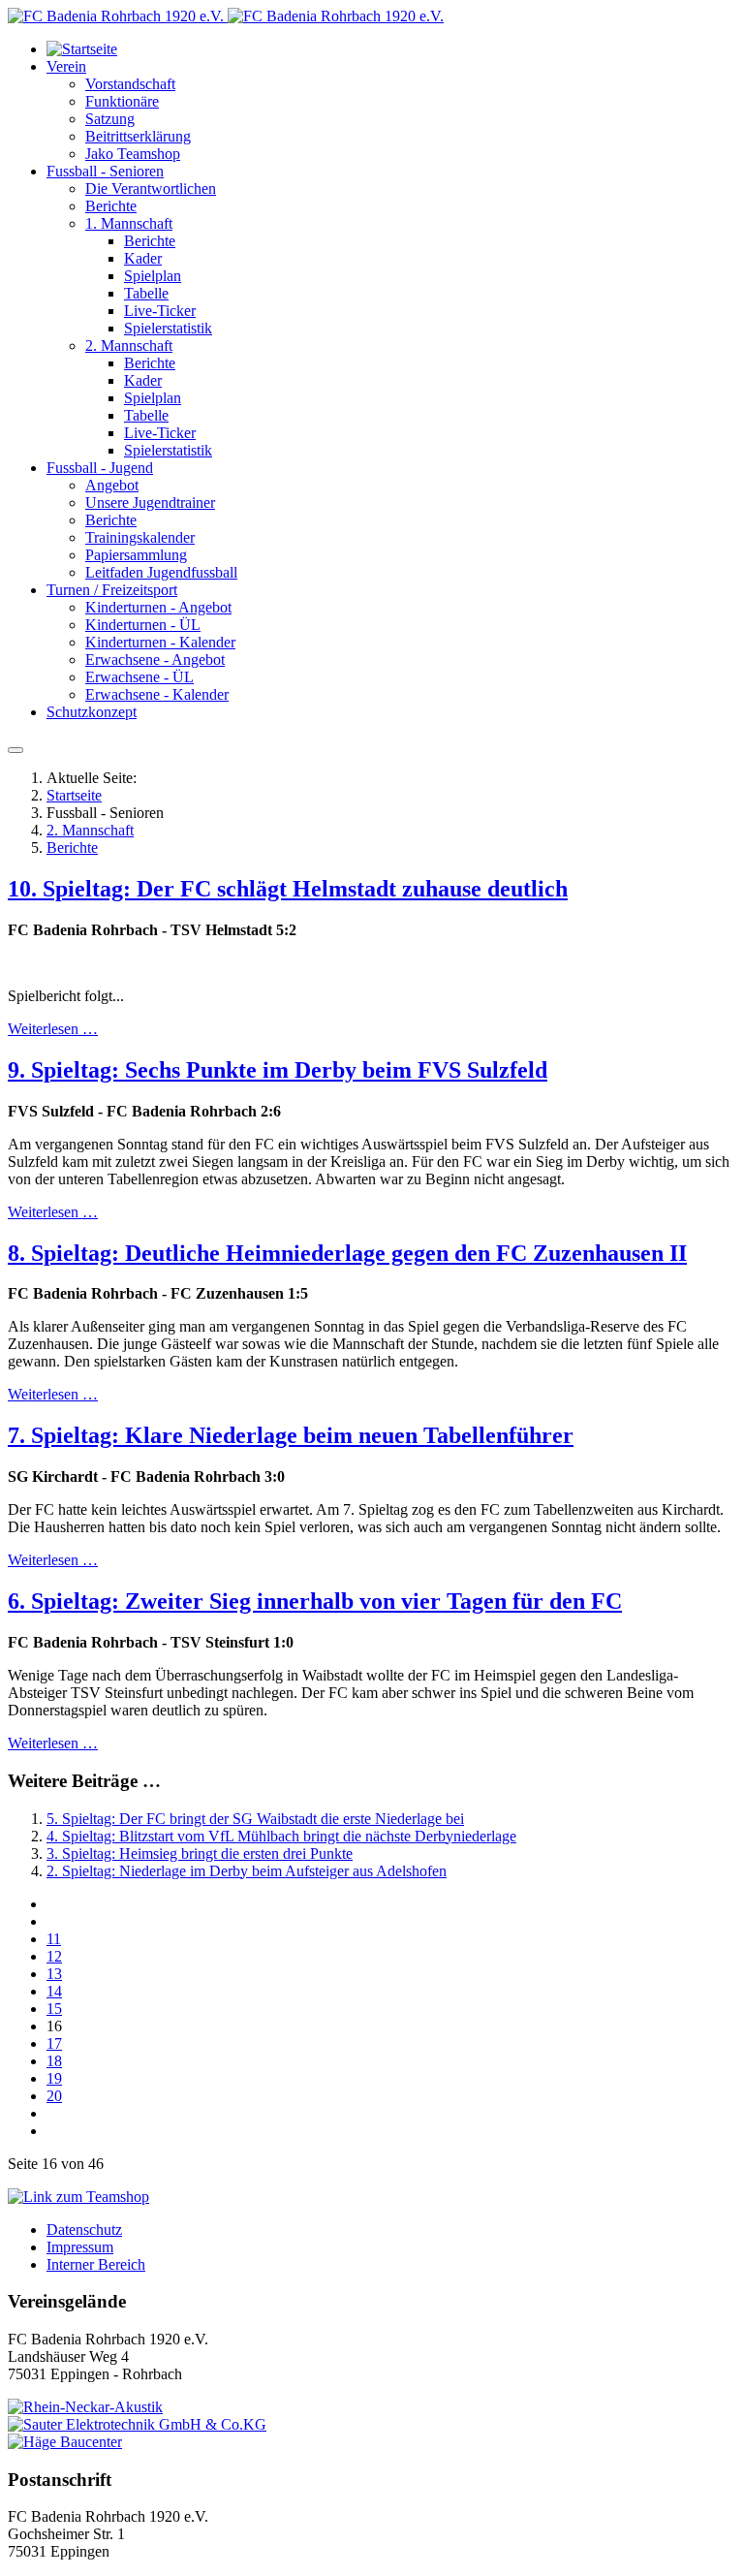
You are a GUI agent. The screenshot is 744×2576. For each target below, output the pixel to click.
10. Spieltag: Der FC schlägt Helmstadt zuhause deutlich (288, 889)
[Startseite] (82, 49)
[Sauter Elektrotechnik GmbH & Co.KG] (137, 2424)
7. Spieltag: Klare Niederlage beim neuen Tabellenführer (291, 1435)
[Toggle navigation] (15, 750)
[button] (66, 66)
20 (54, 2096)
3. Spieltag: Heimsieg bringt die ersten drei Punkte (200, 1853)
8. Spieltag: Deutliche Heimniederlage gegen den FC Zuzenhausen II (347, 1253)
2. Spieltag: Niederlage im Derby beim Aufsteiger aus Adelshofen (247, 1871)
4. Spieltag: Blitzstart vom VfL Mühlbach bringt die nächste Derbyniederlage (281, 1836)
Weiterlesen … (53, 1029)
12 (54, 1956)
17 (54, 2043)
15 (54, 2009)
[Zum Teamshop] (78, 2197)
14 (54, 1991)
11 (54, 1939)
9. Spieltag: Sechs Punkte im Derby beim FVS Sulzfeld (278, 1070)
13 (54, 1974)
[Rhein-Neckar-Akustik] (85, 2407)
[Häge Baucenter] (65, 2442)
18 (54, 2061)
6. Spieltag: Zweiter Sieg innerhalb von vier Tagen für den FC (315, 1601)
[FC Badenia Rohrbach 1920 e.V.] (226, 16)
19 (54, 2078)
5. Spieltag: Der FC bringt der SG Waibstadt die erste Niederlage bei (255, 1819)
